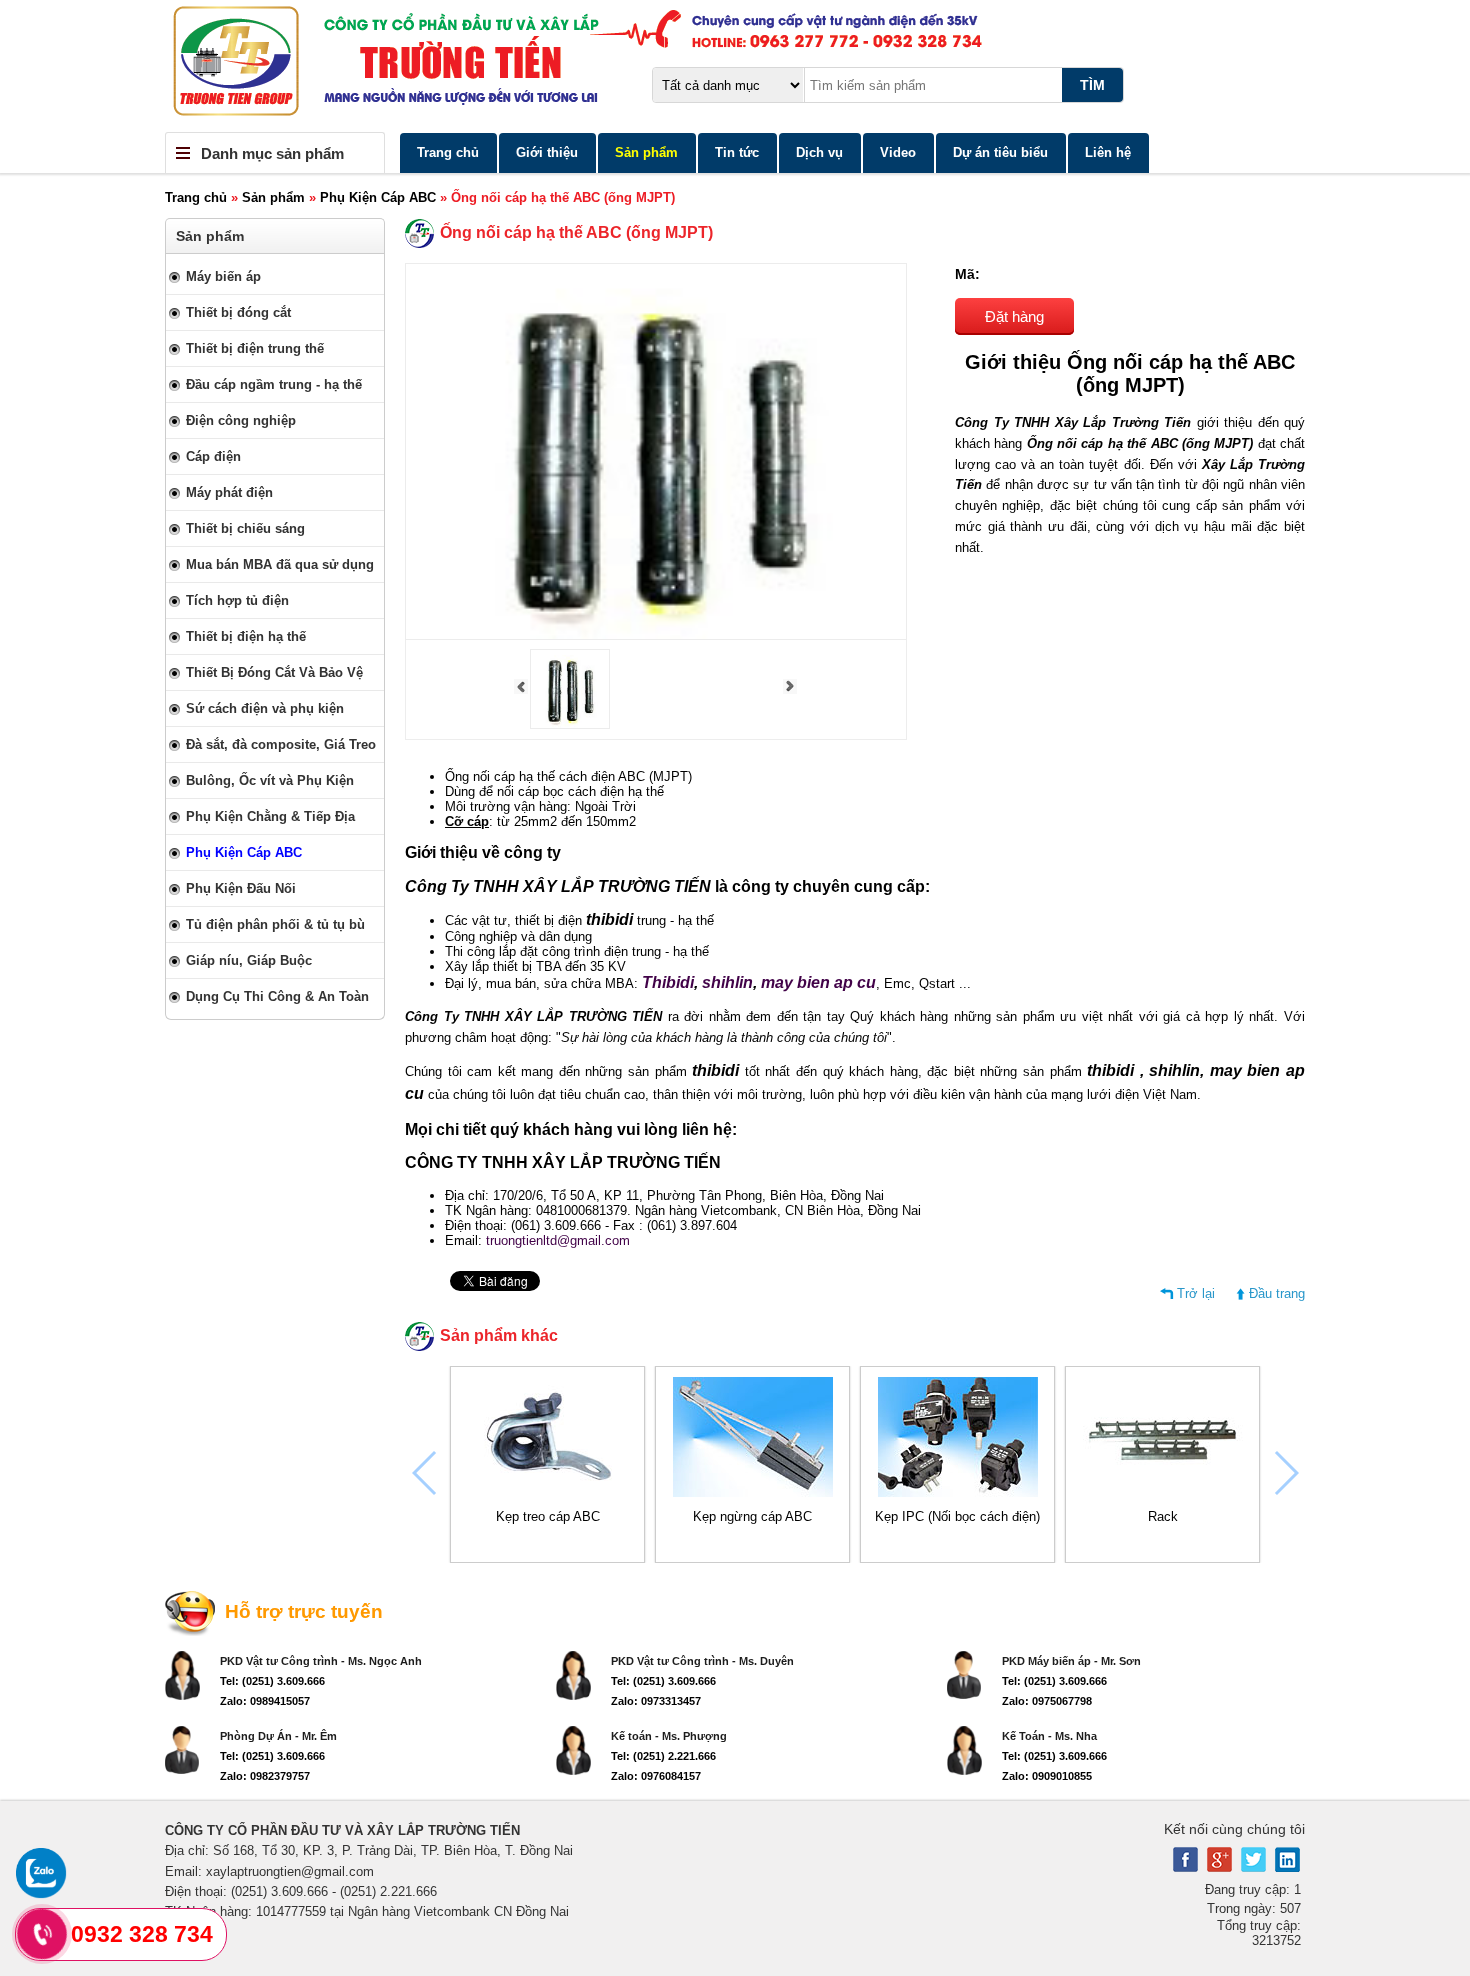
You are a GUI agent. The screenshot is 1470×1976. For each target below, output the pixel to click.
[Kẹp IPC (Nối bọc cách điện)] (958, 1492)
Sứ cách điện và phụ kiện (265, 708)
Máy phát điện (229, 492)
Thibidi (668, 982)
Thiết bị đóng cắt (238, 312)
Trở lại (1196, 1293)
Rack (1163, 1516)
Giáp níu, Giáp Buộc (249, 960)
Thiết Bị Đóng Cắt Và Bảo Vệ (274, 672)
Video (898, 152)
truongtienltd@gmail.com (558, 1240)
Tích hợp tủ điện (237, 600)
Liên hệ (1108, 152)
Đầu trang (1277, 1293)
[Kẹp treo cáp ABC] (548, 1492)
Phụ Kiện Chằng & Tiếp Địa (270, 816)
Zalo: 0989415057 (265, 1701)
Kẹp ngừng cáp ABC (752, 1516)
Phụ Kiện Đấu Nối (241, 888)
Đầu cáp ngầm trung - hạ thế (274, 384)
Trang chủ (448, 152)
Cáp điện (213, 456)
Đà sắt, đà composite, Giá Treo (281, 744)
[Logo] (735, 66)
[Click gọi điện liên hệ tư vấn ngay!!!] (42, 1934)
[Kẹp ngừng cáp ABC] (753, 1492)
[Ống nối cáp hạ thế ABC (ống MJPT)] (570, 724)
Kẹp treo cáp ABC (548, 1516)
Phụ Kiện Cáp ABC (378, 197)
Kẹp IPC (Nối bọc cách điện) (957, 1516)
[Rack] (1163, 1492)
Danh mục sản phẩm (272, 153)
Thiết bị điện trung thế (255, 348)
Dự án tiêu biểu (1000, 152)
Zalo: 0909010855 (1047, 1776)
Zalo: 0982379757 (265, 1776)
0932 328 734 (142, 1934)
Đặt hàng (1014, 316)
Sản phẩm (646, 152)
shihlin (727, 982)
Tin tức (737, 152)
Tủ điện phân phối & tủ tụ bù (275, 924)
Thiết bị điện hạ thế (246, 636)
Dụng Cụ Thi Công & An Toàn (277, 996)
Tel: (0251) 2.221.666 (663, 1756)
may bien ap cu (818, 982)
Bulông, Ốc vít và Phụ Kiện (270, 780)
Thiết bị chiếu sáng (245, 528)
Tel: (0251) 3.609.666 (272, 1681)
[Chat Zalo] (41, 1893)
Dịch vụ (819, 152)
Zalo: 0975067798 (1047, 1701)
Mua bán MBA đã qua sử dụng (280, 564)
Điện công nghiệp (241, 420)
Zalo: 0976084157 (656, 1776)
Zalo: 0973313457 (656, 1701)
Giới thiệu (547, 152)
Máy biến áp (223, 276)
